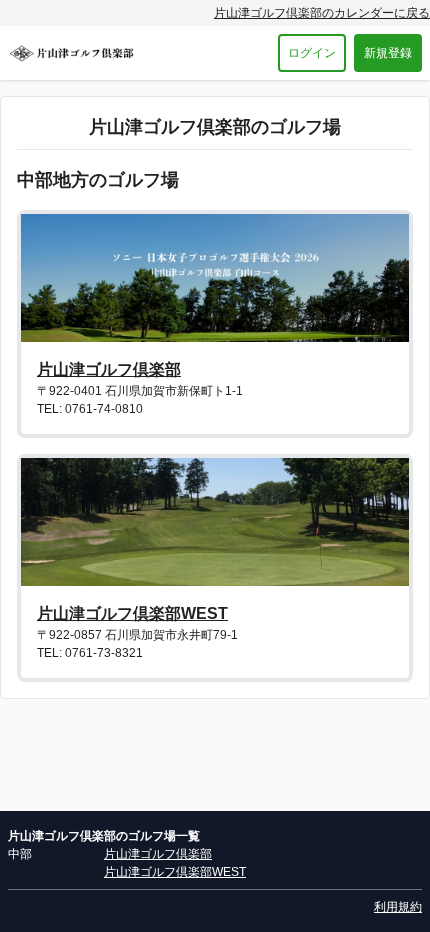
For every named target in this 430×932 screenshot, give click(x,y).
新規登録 (388, 53)
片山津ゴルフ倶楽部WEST (132, 613)
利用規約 (398, 907)
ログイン (312, 53)
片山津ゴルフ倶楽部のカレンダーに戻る (322, 13)
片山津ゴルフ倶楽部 (109, 369)
